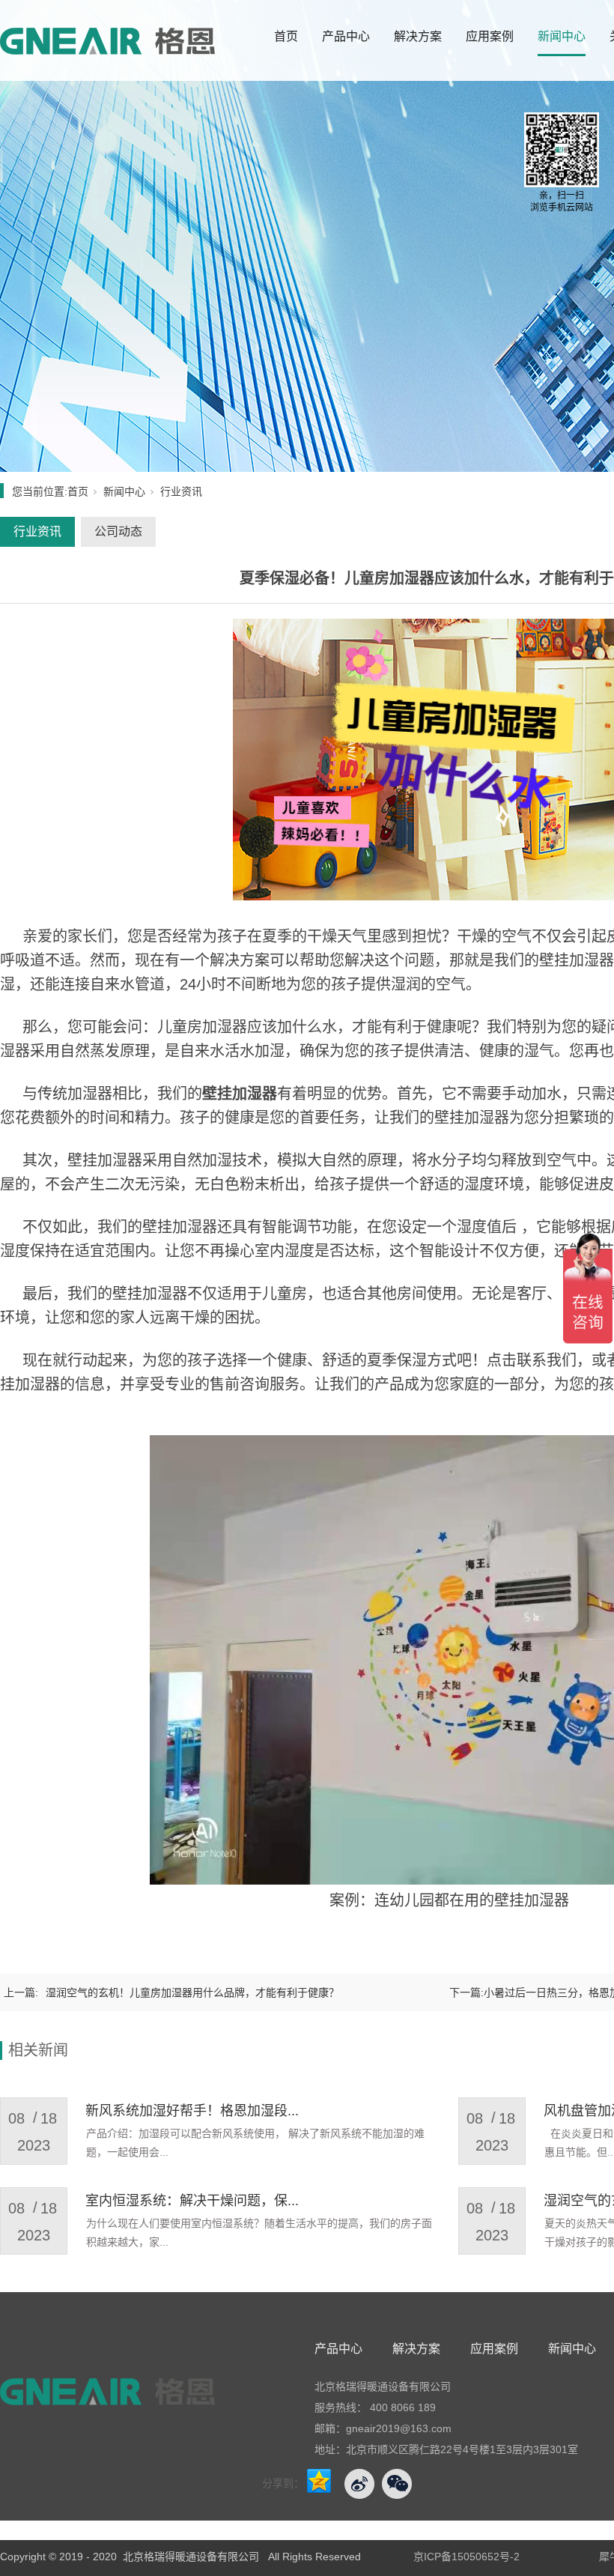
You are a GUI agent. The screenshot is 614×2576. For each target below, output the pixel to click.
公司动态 (118, 531)
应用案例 (490, 36)
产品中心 (346, 36)
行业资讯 (181, 491)
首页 (286, 36)
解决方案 (418, 36)
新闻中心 (562, 36)
